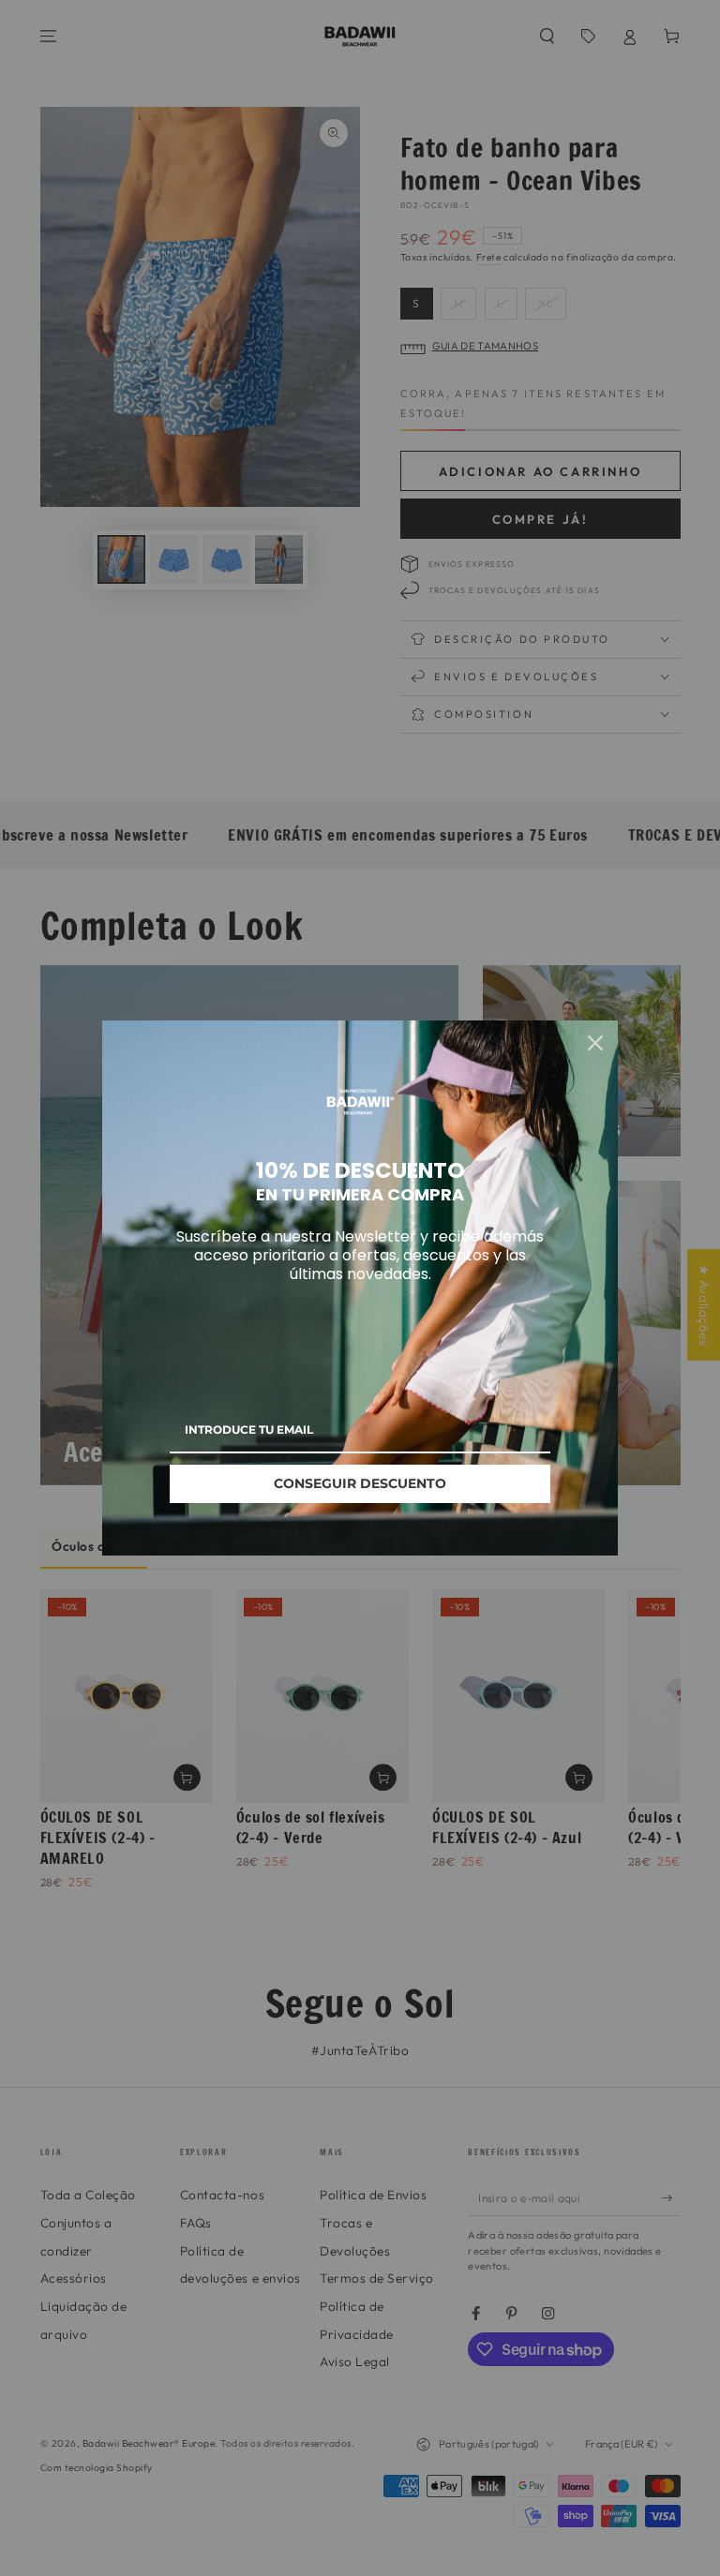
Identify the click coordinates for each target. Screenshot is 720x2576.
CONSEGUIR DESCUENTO (360, 1483)
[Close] (595, 1043)
